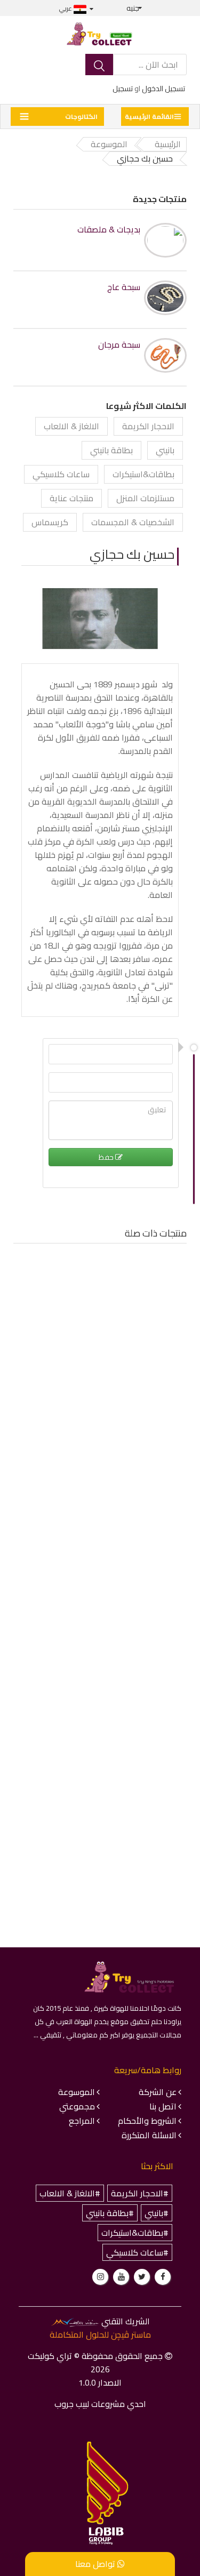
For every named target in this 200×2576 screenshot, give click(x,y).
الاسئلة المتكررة (149, 2135)
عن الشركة (158, 2092)
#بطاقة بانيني (110, 2213)
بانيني (165, 450)
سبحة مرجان (119, 345)
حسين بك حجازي (132, 554)
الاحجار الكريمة (148, 426)
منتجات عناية (71, 498)
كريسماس (50, 522)
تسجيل (123, 89)
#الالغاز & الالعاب (70, 2193)
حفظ (107, 1157)
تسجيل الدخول (163, 89)
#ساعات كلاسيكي (137, 2252)
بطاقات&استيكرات (143, 474)
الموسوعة (77, 2092)
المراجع (82, 2121)
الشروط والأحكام (147, 2121)
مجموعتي (77, 2106)
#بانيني (157, 2213)
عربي (66, 8)
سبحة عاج (124, 287)
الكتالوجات (81, 117)
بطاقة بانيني (111, 450)
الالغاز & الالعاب (71, 426)
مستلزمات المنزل (145, 498)
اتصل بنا (163, 2106)
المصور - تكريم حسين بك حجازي (121, 1391)
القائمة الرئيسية (149, 117)
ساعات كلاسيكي (61, 474)
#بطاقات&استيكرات (135, 2233)
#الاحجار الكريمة (140, 2193)
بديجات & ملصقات (109, 230)
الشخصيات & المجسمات (133, 522)
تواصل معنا (96, 2564)
